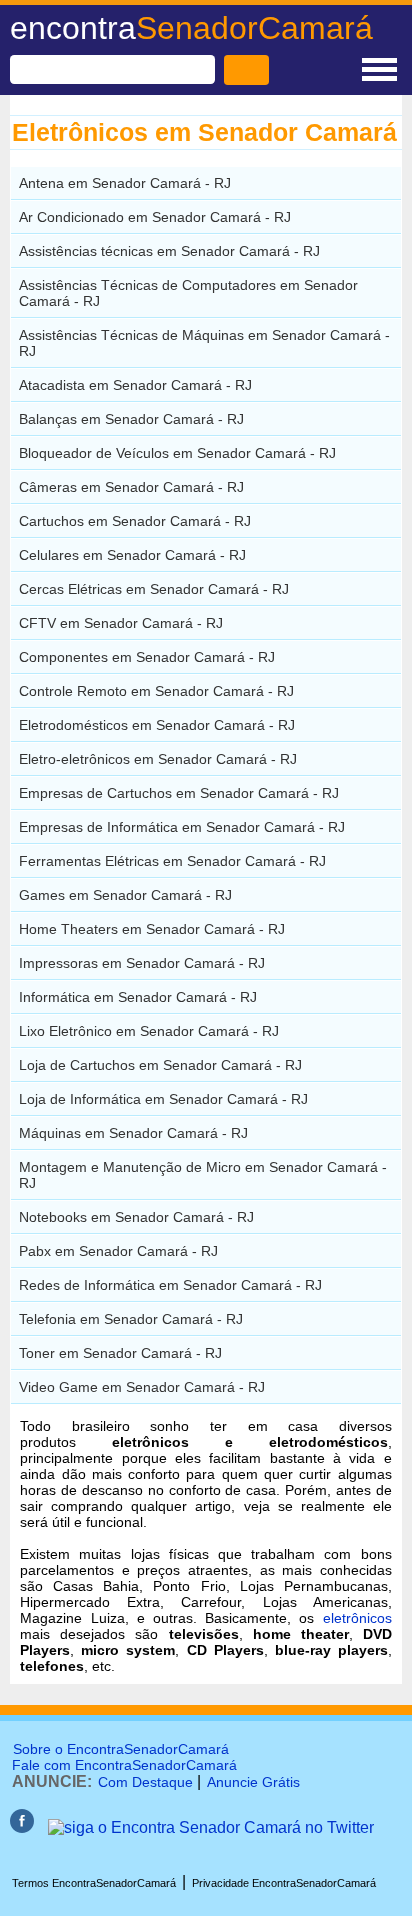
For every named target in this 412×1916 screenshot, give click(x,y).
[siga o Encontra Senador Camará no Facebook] (22, 1827)
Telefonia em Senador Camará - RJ (131, 1319)
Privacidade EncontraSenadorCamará (284, 1883)
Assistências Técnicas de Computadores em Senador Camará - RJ (188, 293)
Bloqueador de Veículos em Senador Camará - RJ (177, 453)
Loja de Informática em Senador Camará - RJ (163, 1099)
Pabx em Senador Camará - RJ (118, 1251)
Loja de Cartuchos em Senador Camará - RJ (160, 1065)
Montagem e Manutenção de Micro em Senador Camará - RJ (203, 1175)
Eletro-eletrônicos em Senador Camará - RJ (158, 759)
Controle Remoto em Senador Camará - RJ (156, 691)
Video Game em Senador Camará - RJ (142, 1387)
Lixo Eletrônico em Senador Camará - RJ (149, 1031)
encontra (191, 28)
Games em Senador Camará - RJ (125, 895)
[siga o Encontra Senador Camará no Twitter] (211, 1827)
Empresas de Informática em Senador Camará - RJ (182, 827)
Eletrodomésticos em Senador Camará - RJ (157, 725)
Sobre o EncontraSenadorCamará (121, 1749)
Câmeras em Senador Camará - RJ (131, 487)
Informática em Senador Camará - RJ (138, 997)
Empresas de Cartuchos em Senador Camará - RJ (179, 793)
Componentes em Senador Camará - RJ (147, 657)
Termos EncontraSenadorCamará (94, 1883)
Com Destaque (145, 1782)
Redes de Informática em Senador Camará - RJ (170, 1285)
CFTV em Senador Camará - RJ (121, 623)
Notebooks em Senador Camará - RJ (136, 1217)
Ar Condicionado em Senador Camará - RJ (155, 217)
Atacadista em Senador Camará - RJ (135, 385)
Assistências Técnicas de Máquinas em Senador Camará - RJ (204, 343)
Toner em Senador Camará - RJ (120, 1353)
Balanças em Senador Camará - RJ (131, 419)
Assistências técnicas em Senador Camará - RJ (169, 251)
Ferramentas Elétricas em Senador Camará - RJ (172, 861)
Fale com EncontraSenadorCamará (124, 1765)
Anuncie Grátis (253, 1782)
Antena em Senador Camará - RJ (125, 183)
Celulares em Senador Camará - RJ (132, 555)
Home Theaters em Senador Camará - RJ (152, 929)
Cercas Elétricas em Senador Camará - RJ (154, 589)
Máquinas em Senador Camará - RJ (133, 1133)
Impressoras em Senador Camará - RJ (142, 963)
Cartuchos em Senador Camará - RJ (135, 521)
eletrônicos (357, 1618)
